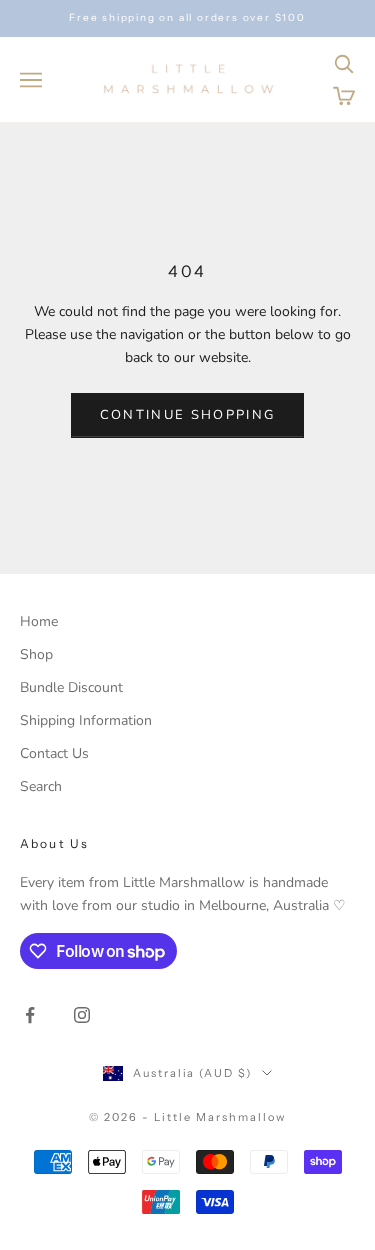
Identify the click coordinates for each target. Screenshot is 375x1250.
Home (39, 621)
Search (41, 786)
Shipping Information (86, 720)
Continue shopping (188, 415)
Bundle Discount (71, 687)
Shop (36, 654)
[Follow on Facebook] (30, 1015)
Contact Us (54, 753)
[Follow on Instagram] (82, 1015)
